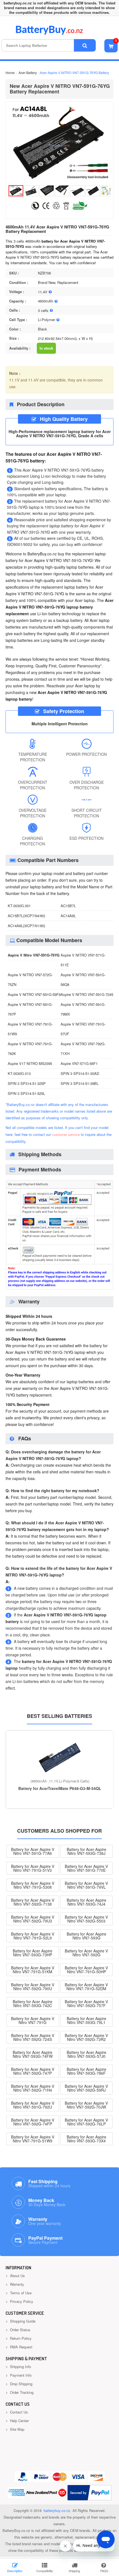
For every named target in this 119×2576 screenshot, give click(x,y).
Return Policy (20, 2338)
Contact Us (18, 2412)
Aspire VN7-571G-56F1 (79, 1063)
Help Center (19, 2421)
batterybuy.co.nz (57, 2510)
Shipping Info (20, 2367)
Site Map (17, 2429)
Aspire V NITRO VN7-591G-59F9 (34, 994)
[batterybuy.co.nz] (57, 33)
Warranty (16, 2284)
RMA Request (21, 2347)
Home (10, 73)
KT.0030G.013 (19, 1073)
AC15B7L (68, 906)
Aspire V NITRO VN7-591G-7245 (87, 994)
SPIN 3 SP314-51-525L (26, 1093)
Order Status (20, 2330)
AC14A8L (68, 916)
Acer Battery (28, 73)
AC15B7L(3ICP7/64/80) (26, 916)
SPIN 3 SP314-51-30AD (80, 1073)
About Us (17, 2276)
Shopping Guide (22, 2321)
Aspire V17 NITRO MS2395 (30, 1063)
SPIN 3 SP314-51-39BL (80, 1083)
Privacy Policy (21, 2301)
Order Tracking (21, 2392)
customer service (66, 1134)
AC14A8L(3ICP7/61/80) (26, 926)
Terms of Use (20, 2293)
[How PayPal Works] (90, 2493)
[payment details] (59, 1289)
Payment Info (20, 2375)
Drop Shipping (21, 2384)
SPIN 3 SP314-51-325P (27, 1083)
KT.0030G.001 (19, 906)
